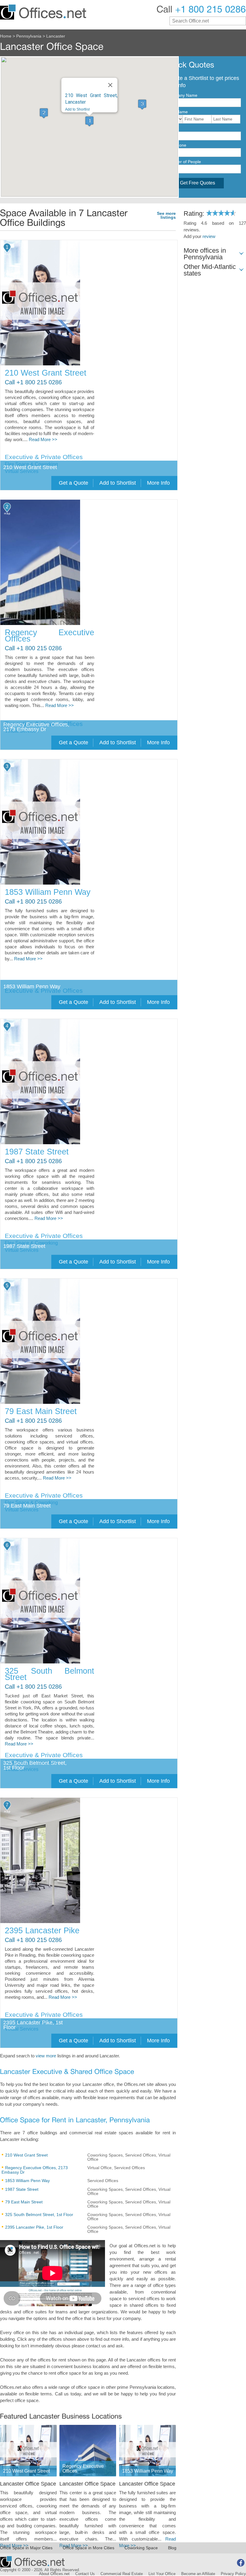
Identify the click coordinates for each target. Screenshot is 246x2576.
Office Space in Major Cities (26, 2548)
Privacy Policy (233, 2574)
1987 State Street (37, 1152)
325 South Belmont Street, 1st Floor (39, 2215)
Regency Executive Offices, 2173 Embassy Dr (35, 2170)
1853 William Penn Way (48, 892)
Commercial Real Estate (122, 2574)
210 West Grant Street (46, 373)
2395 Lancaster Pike (42, 1931)
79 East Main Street (41, 1411)
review (209, 236)
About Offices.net (54, 2574)
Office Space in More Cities (88, 2548)
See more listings (166, 216)
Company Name (182, 95)
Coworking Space (141, 2548)
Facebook (241, 2563)
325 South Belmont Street (49, 1674)
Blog (172, 2548)
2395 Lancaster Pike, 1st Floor (34, 2227)
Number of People (184, 162)
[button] (89, 121)
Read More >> (43, 440)
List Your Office (162, 2574)
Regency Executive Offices (49, 636)
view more (46, 2056)
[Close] (110, 85)
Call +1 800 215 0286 (33, 382)
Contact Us (85, 2574)
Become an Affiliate (198, 2574)
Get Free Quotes (198, 183)
